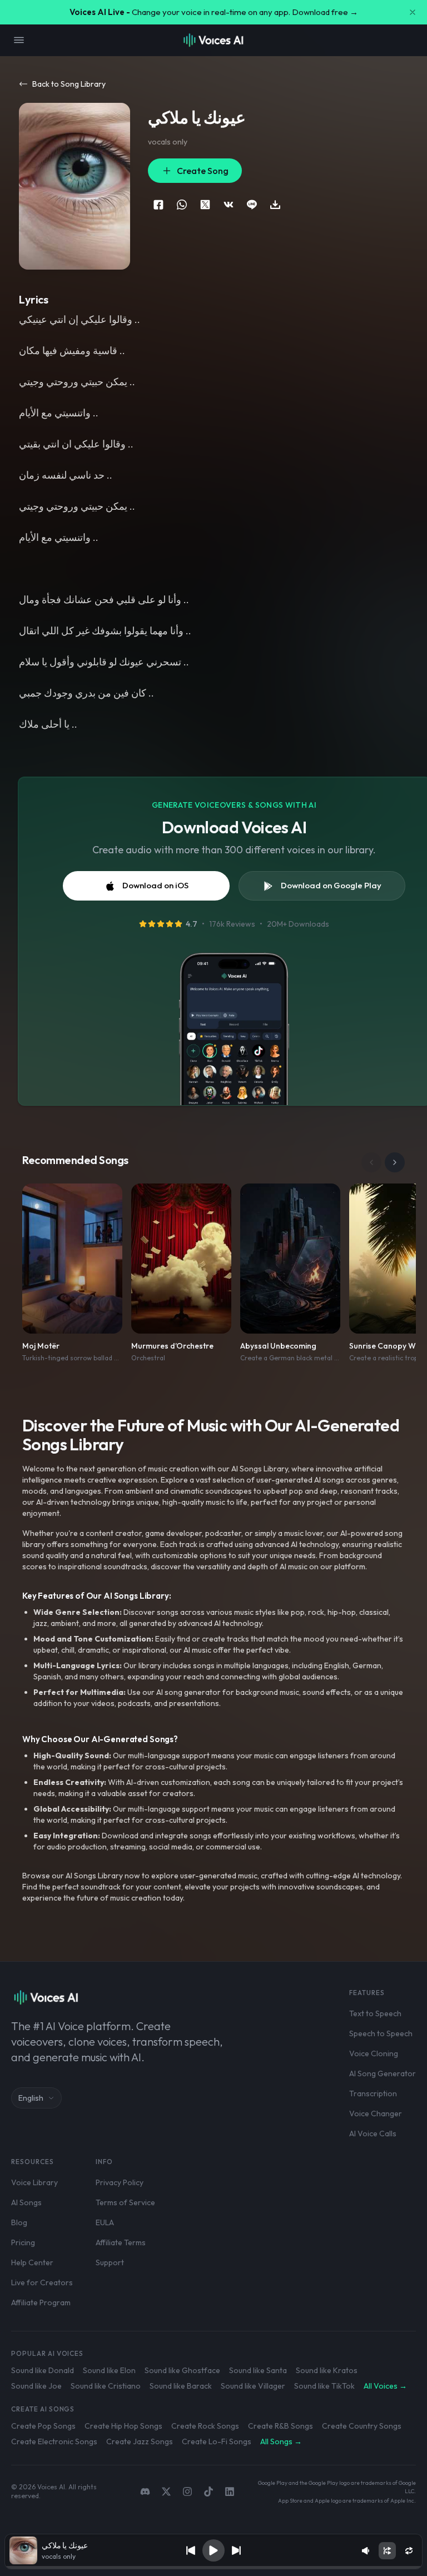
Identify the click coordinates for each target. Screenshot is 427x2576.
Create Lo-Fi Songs (217, 2441)
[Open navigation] (19, 40)
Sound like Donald (43, 2370)
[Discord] (145, 2492)
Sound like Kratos (327, 2370)
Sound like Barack (181, 2386)
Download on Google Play (331, 885)
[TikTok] (208, 2492)
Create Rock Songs (205, 2426)
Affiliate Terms (121, 2242)
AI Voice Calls (373, 2134)
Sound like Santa (258, 2370)
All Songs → (281, 2441)
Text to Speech (375, 2013)
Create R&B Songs (280, 2426)
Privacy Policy (120, 2182)
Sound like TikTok (324, 2386)
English (31, 2098)
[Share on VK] (229, 205)
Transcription (373, 2093)
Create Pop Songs (43, 2426)
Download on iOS (155, 885)
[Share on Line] (252, 205)
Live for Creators (42, 2282)
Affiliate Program (41, 2303)
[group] (214, 2568)
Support (110, 2262)
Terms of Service (125, 2202)
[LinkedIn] (230, 2492)
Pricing (23, 2242)
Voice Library (34, 2182)
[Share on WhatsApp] (182, 205)
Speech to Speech (381, 2033)
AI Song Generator (383, 2073)
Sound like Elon (109, 2370)
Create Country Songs (362, 2426)
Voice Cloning (374, 2053)
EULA (105, 2222)
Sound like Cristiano (106, 2386)
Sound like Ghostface (182, 2370)
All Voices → (385, 2386)
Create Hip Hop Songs (123, 2426)
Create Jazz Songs (140, 2441)
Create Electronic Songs (54, 2441)
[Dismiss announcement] (413, 12)
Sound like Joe (36, 2386)
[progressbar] (214, 2568)
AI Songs (26, 2202)
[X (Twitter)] (166, 2492)
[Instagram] (187, 2492)
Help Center (32, 2262)
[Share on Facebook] (158, 205)
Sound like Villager (253, 2386)
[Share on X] (205, 205)
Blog (19, 2222)
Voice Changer (376, 2113)
